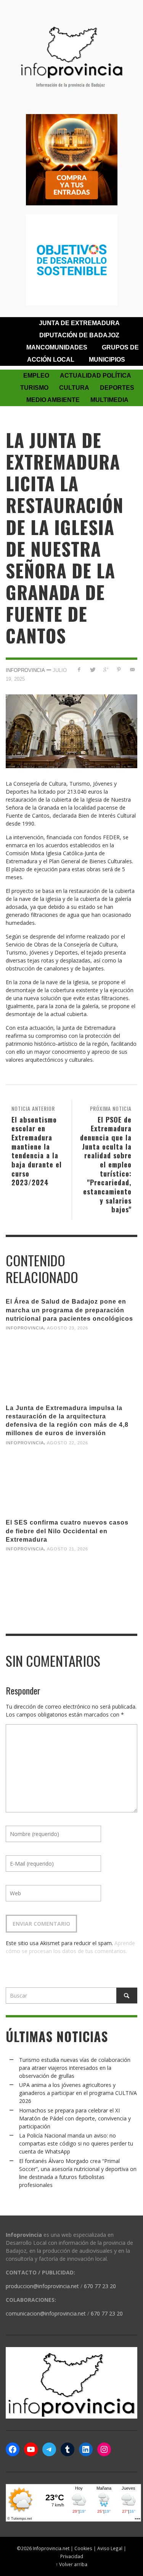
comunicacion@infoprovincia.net (46, 2313)
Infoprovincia (25, 670)
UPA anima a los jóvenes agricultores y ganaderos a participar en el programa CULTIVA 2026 (78, 2093)
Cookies (83, 2548)
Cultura (74, 388)
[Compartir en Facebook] (79, 669)
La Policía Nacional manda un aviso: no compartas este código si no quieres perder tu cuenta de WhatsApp (76, 2143)
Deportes (117, 388)
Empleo (36, 376)
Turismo (34, 388)
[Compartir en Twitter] (92, 669)
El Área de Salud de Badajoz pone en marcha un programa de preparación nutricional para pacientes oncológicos (69, 1310)
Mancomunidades (57, 347)
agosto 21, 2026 (67, 1549)
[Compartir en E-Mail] (132, 669)
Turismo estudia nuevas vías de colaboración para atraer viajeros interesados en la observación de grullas (75, 2068)
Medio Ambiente (53, 400)
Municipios (107, 360)
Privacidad (72, 2556)
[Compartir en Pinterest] (119, 669)
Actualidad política (96, 376)
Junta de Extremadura (79, 323)
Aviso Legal (110, 2548)
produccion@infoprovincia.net (42, 2286)
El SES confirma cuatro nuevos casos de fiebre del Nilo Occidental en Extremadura (67, 1531)
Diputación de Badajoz (79, 335)
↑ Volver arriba (71, 2564)
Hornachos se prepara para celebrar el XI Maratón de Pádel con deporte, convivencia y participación (75, 2118)
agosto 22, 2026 (67, 1442)
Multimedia (109, 400)
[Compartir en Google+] (106, 669)
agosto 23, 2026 (67, 1328)
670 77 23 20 (100, 2286)
